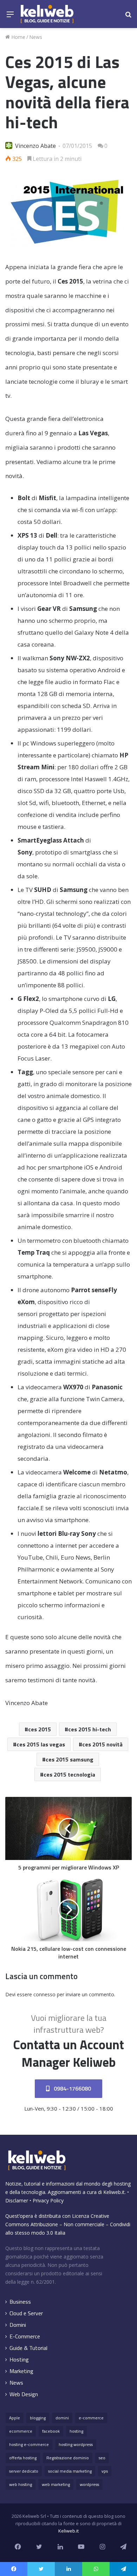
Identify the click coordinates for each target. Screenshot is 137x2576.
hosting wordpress (76, 2444)
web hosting (21, 2484)
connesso (44, 1994)
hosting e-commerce (29, 2444)
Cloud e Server (26, 2313)
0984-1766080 (72, 2088)
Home (18, 37)
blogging (38, 2418)
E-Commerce (25, 2336)
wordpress (89, 2484)
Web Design (24, 2394)
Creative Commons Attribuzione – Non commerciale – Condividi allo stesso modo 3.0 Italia (68, 2224)
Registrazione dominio (68, 2458)
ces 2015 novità (102, 1744)
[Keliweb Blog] (47, 14)
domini (62, 2418)
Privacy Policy (48, 2200)
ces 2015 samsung (70, 1759)
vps (105, 2471)
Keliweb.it (114, 2192)
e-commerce (91, 2418)
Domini (18, 2325)
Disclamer (17, 2200)
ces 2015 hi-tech (90, 1729)
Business (20, 2302)
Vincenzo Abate (35, 146)
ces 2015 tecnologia (69, 1774)
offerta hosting (23, 2458)
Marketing (21, 2371)
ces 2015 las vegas (41, 1744)
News (36, 37)
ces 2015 (40, 1729)
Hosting (19, 2360)
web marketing (56, 2484)
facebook (51, 2431)
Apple (15, 2418)
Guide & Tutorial (28, 2348)
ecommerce (21, 2431)
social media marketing (70, 2471)
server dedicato (24, 2471)
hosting (76, 2431)
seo (102, 2458)
